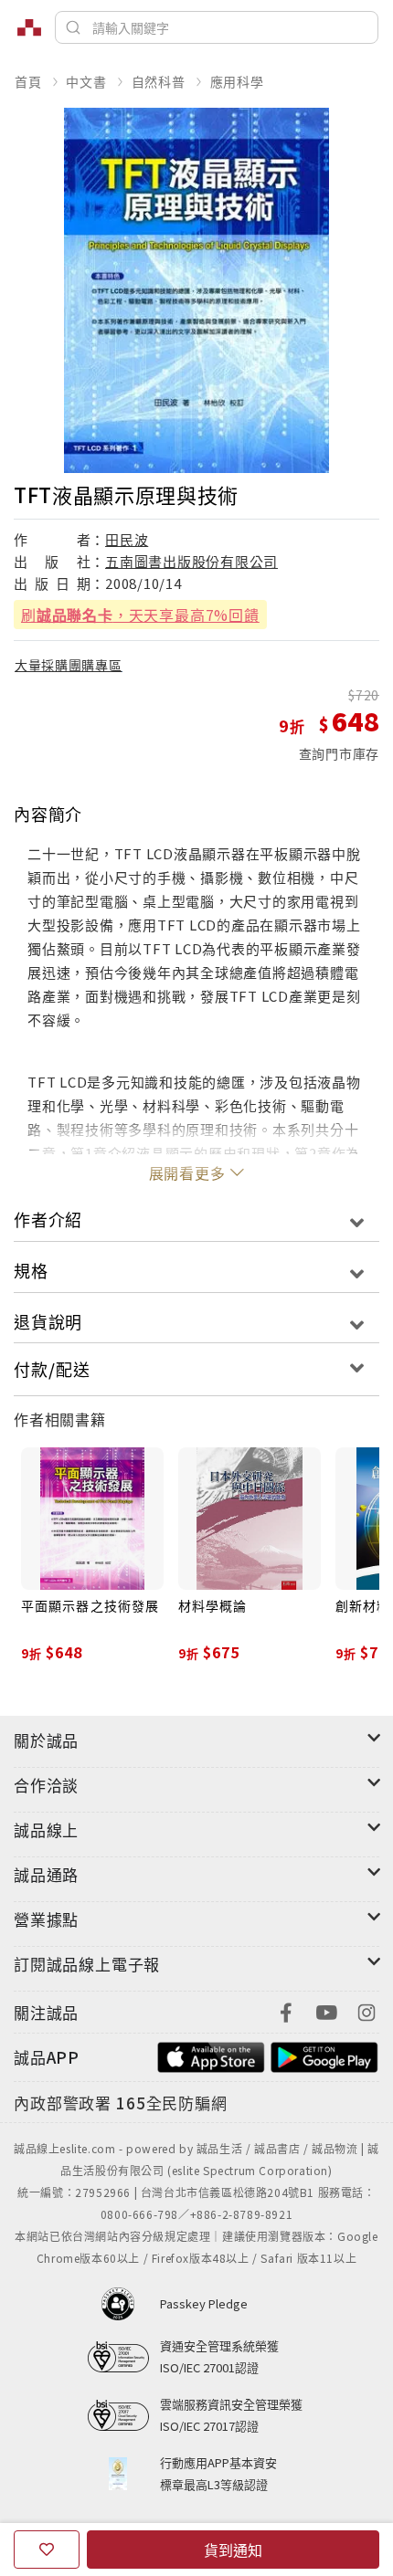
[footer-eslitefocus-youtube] (326, 2010)
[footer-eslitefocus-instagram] (366, 2010)
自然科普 (159, 81)
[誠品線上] (29, 27)
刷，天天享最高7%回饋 (140, 615)
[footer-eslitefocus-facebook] (286, 2010)
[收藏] (47, 2550)
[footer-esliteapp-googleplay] (324, 2055)
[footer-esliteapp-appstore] (211, 2055)
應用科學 (237, 81)
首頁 (28, 81)
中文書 (86, 81)
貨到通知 (233, 2550)
